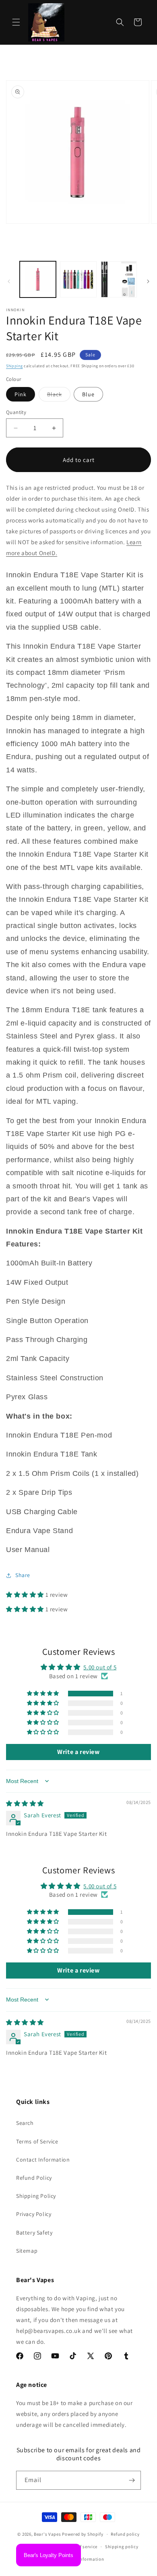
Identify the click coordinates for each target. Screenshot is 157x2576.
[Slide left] (9, 281)
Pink (21, 394)
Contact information (82, 2559)
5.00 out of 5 (100, 1667)
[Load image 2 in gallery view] (78, 279)
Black (59, 396)
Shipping (14, 366)
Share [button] (23, 1575)
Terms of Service (37, 2141)
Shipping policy (122, 2547)
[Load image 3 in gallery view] (119, 279)
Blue (88, 394)
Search (25, 2123)
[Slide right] (148, 281)
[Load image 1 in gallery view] (38, 279)
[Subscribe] (132, 2480)
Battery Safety (34, 2233)
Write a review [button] (78, 1752)
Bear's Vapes (47, 2534)
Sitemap (27, 2251)
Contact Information (43, 2160)
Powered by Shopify (83, 2534)
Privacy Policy (34, 2214)
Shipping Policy (36, 2196)
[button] (16, 22)
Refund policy (125, 2534)
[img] (25, 1803)
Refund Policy (34, 2178)
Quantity (16, 412)
